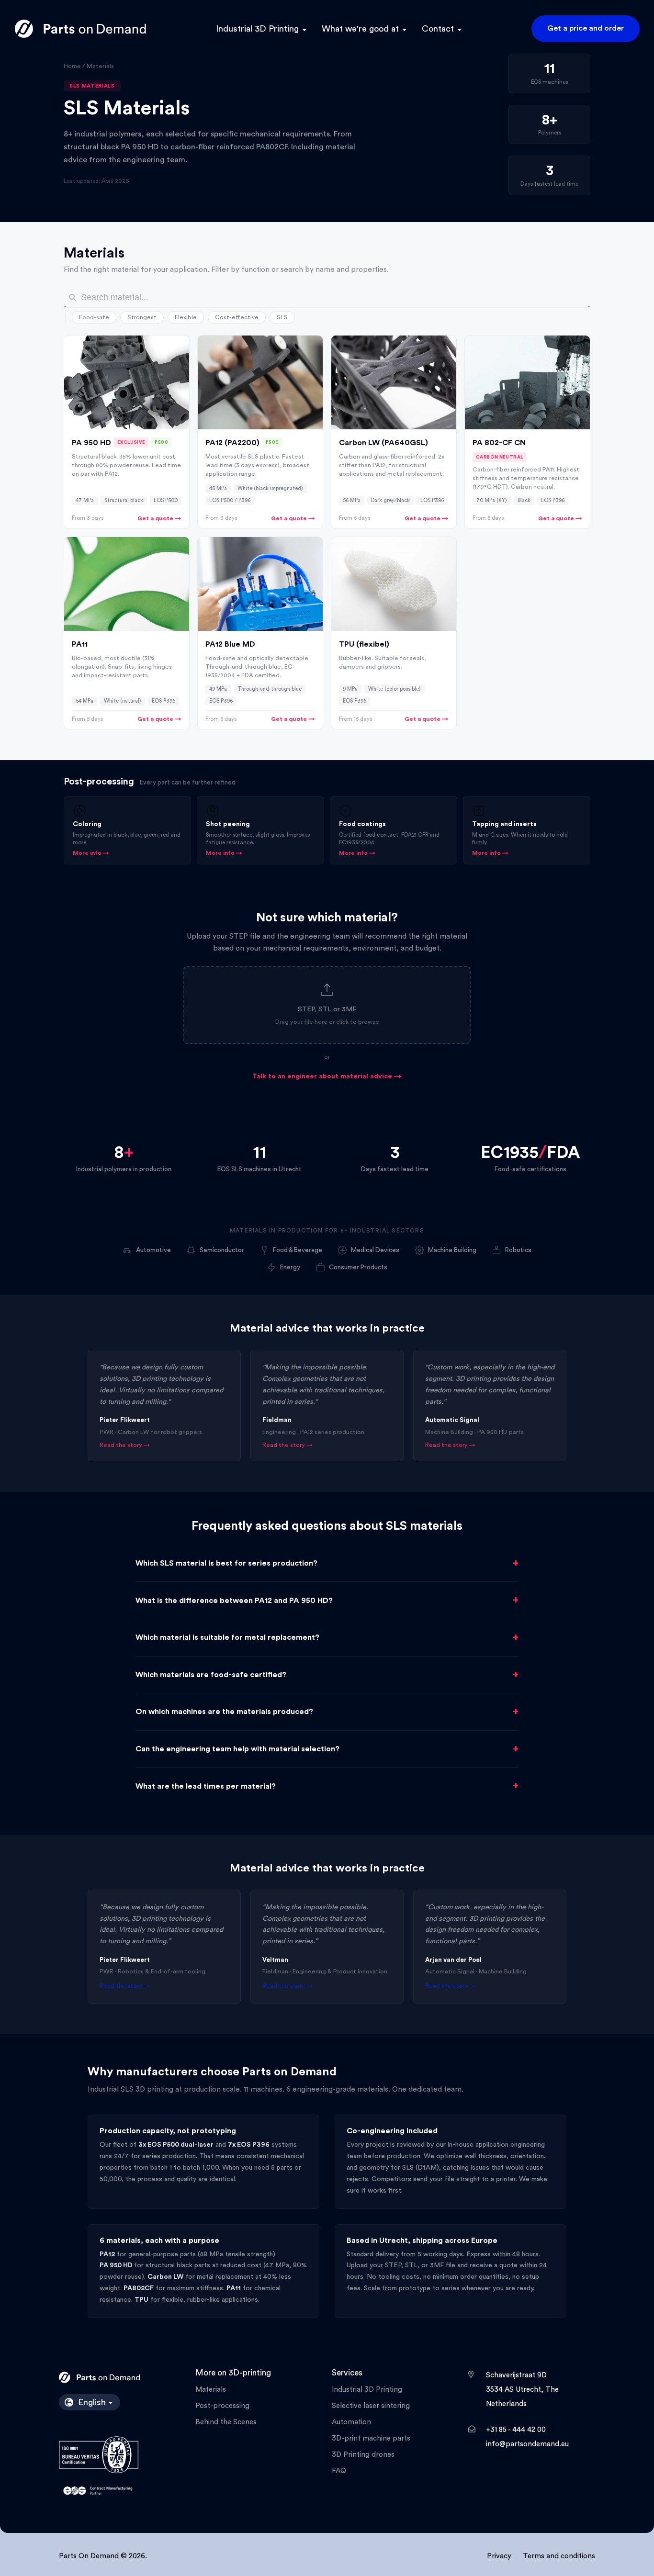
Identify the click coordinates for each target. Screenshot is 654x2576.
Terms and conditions (559, 2556)
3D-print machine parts (371, 2438)
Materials (211, 2390)
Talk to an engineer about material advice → (327, 1076)
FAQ (339, 2471)
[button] (327, 1005)
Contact (438, 29)
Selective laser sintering (371, 2406)
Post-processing (222, 2406)
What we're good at (360, 29)
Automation (351, 2422)
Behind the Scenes (226, 2422)
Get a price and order (586, 28)
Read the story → (125, 1445)
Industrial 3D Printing (257, 29)
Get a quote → (159, 518)
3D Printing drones (363, 2455)
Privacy (499, 2556)
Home (72, 66)
